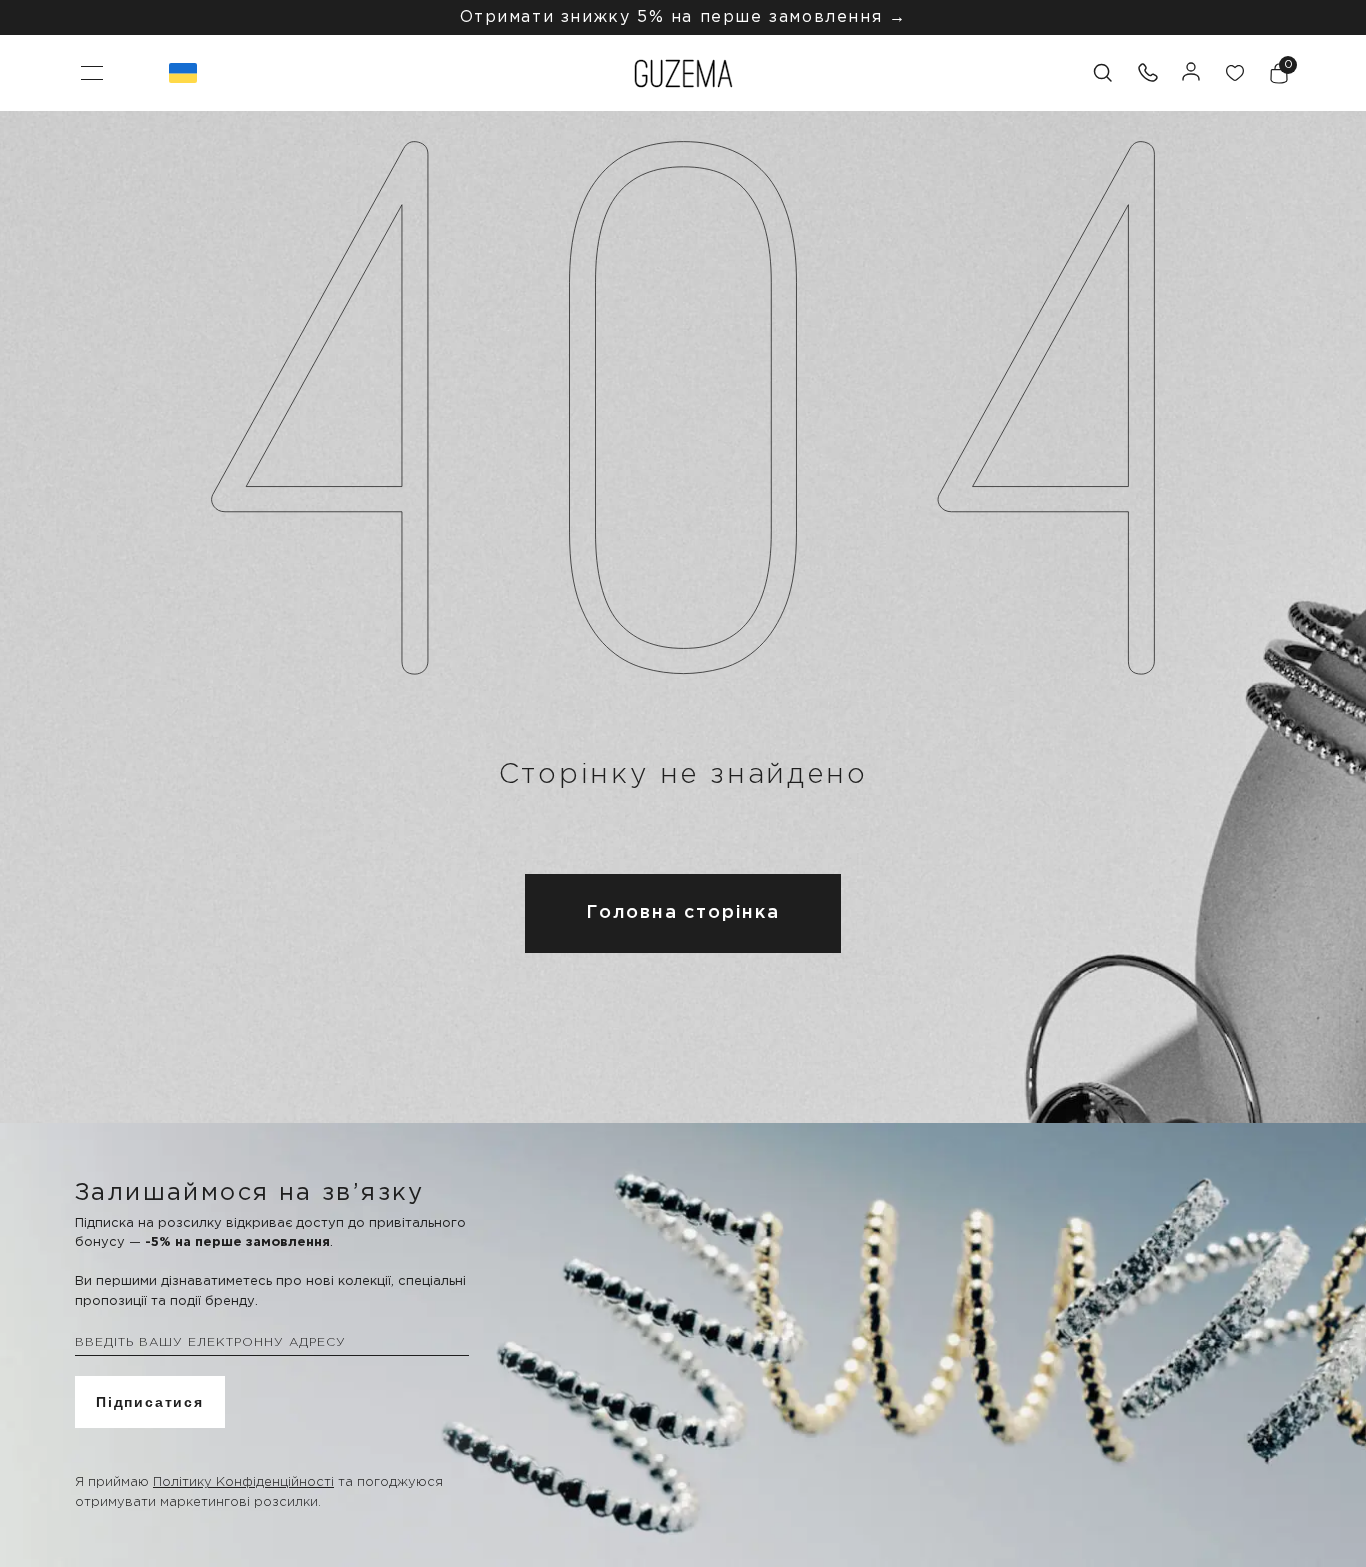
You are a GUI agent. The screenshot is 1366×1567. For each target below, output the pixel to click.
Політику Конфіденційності (243, 1482)
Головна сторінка (683, 913)
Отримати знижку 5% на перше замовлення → (683, 17)
